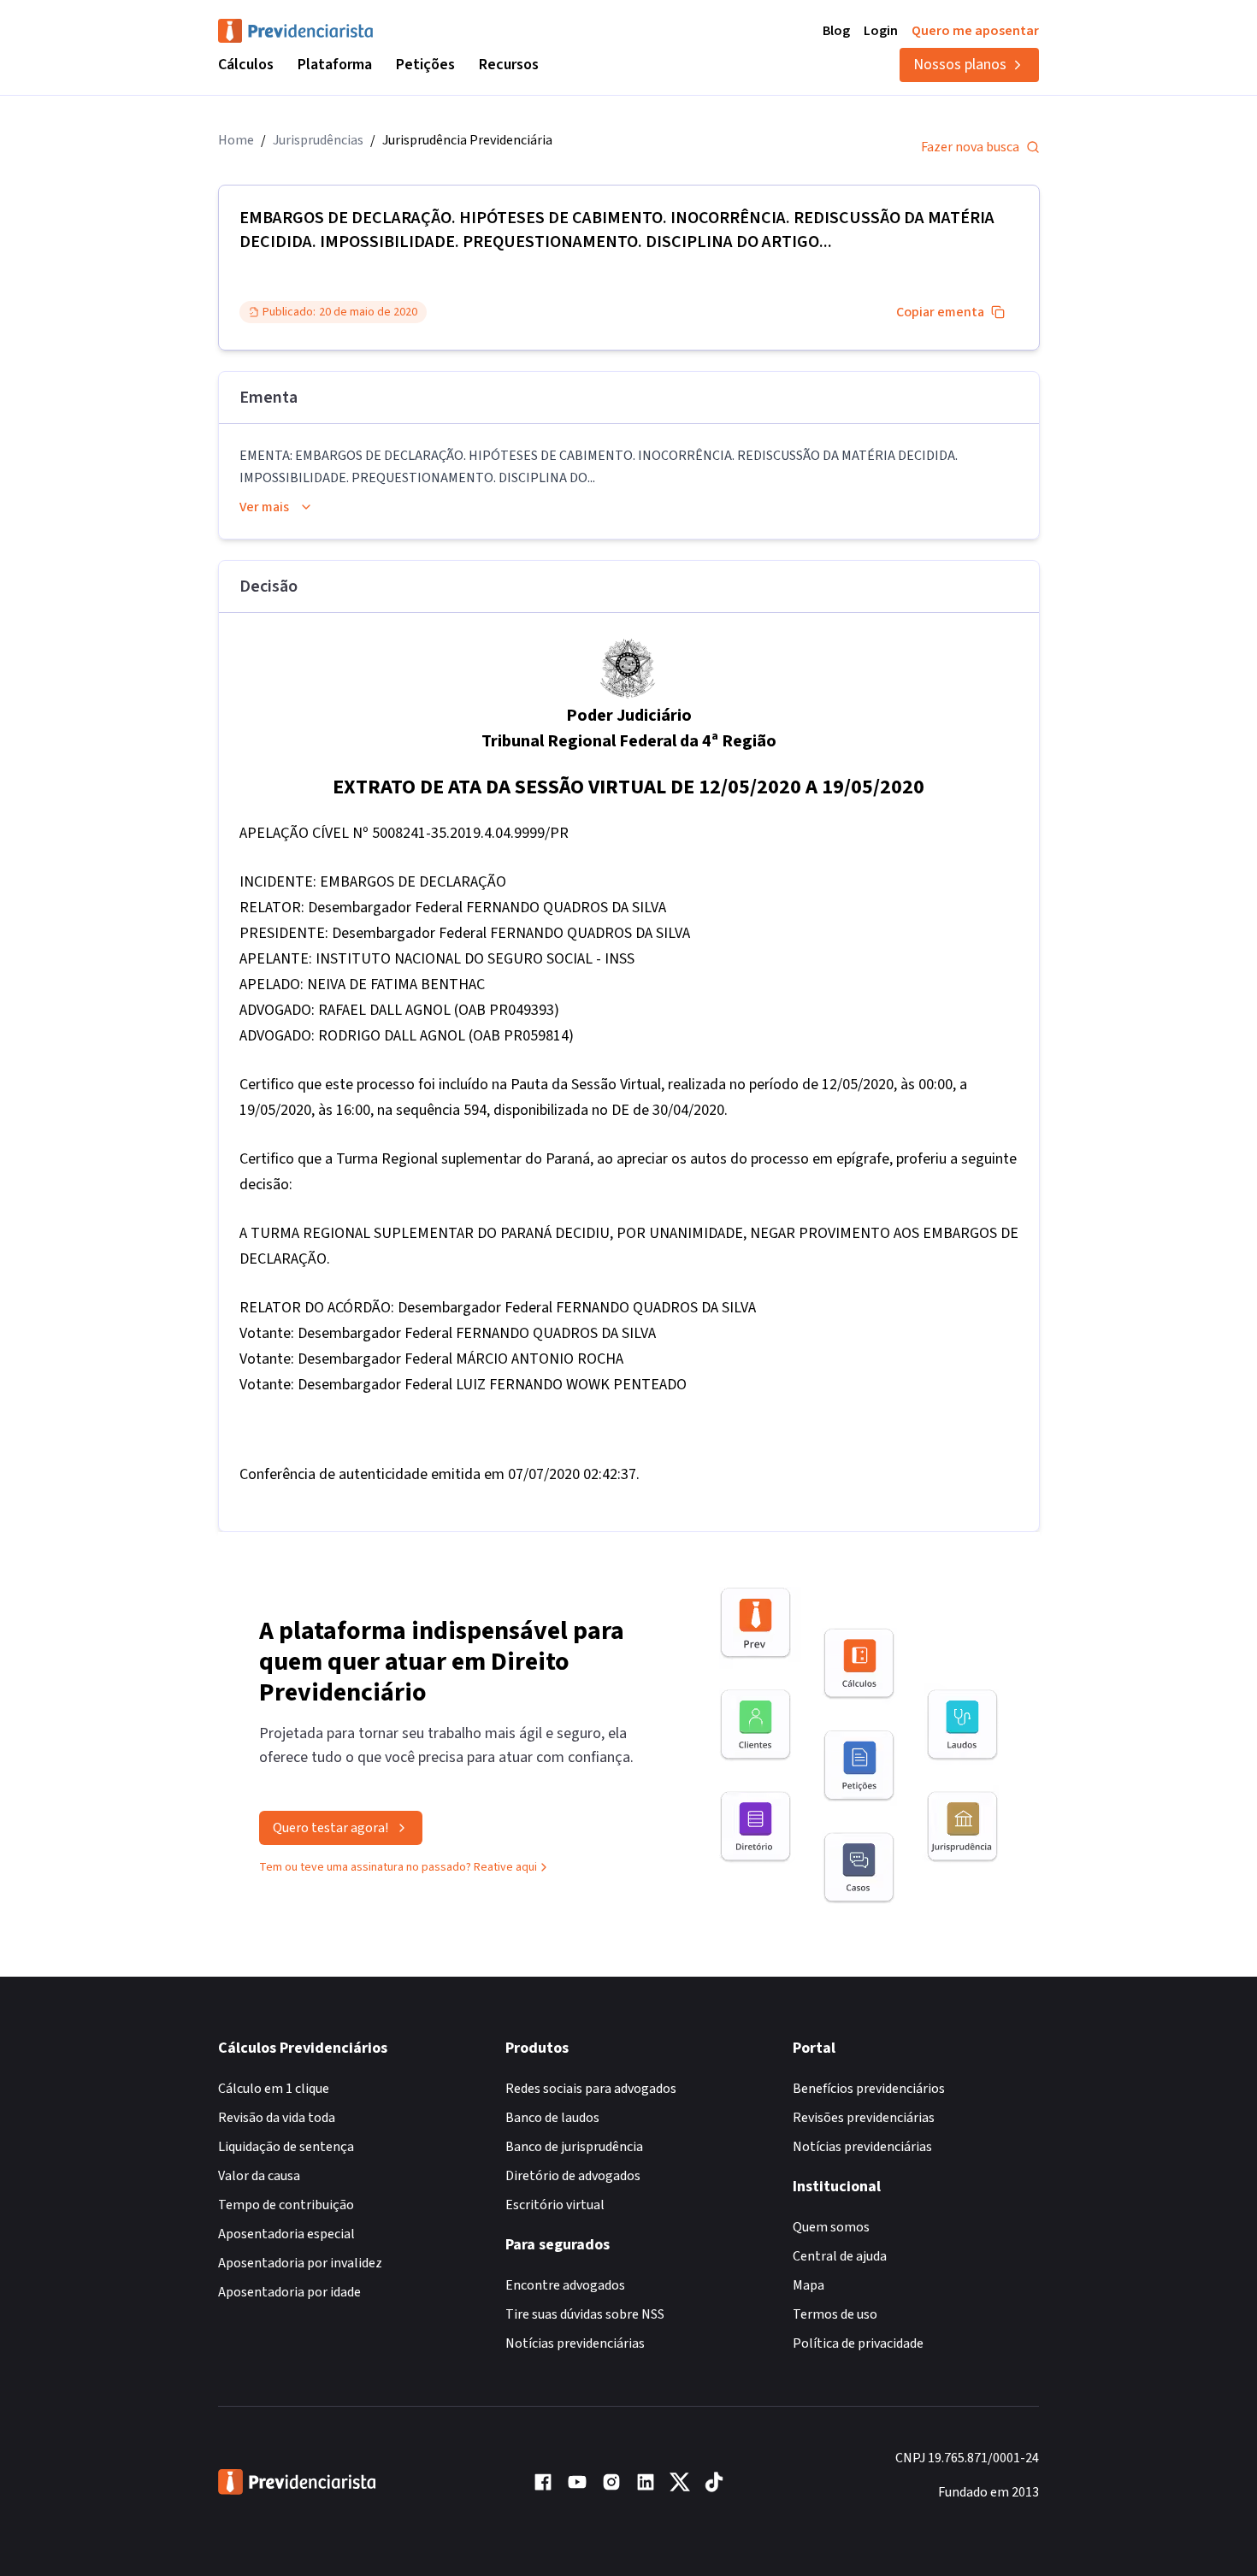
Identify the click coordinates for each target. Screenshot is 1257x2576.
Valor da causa (259, 2176)
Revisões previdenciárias (864, 2118)
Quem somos (831, 2227)
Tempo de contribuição (286, 2205)
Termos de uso (835, 2314)
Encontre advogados (565, 2285)
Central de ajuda (840, 2256)
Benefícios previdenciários (869, 2089)
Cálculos (246, 65)
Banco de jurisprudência (574, 2147)
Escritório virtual (555, 2205)
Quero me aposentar (975, 31)
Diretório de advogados (573, 2176)
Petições (425, 65)
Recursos (509, 65)
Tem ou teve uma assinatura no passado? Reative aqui (398, 1867)
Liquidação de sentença (286, 2147)
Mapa (808, 2285)
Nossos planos (960, 65)
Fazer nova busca (970, 147)
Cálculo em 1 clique (274, 2089)
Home (236, 140)
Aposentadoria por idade (289, 2292)
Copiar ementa (940, 312)
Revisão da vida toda (277, 2118)
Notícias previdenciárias (575, 2343)
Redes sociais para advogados (591, 2089)
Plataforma (335, 65)
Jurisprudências (318, 140)
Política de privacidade (858, 2343)
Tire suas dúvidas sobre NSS (585, 2314)
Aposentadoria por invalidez (300, 2263)
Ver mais (264, 507)
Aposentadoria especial (286, 2234)
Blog (836, 31)
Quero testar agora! (330, 1828)
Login (881, 31)
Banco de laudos (552, 2118)
